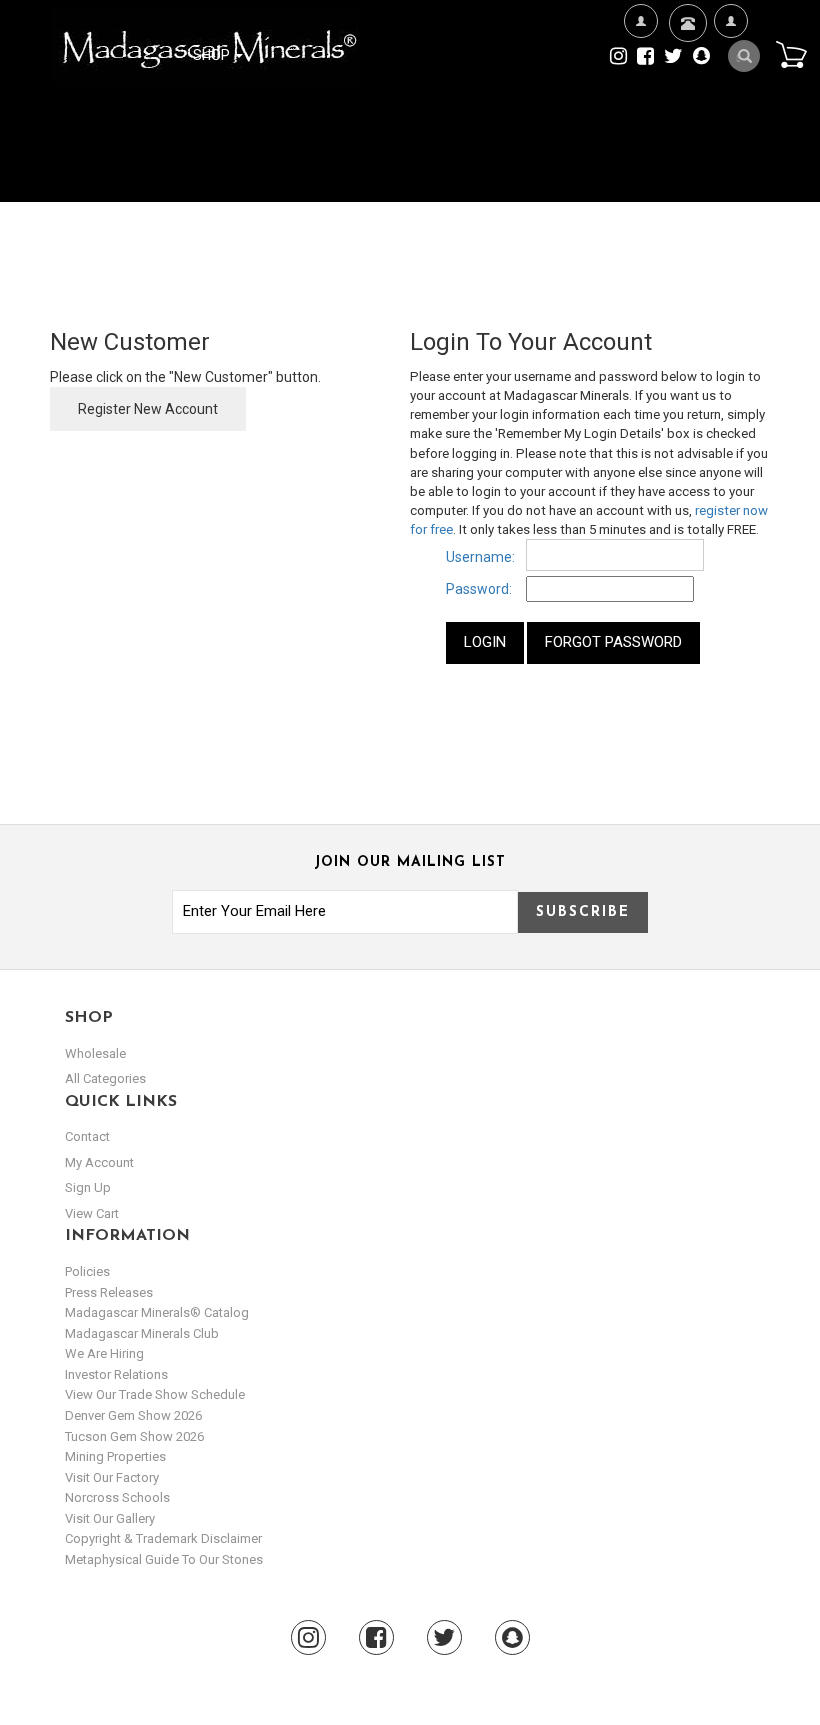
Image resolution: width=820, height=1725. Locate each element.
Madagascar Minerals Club (142, 1333)
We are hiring (104, 1353)
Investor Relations (116, 1374)
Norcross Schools (117, 1497)
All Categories (105, 1078)
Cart (791, 54)
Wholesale (95, 1053)
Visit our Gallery (110, 1518)
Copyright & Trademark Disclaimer (163, 1538)
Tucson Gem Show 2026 (134, 1436)
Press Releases (109, 1292)
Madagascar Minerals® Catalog (157, 1312)
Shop (213, 55)
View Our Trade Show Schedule (155, 1394)
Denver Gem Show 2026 (133, 1415)
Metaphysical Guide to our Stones (164, 1559)
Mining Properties (115, 1456)
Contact (685, 81)
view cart (92, 1213)
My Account (730, 117)
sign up (88, 1187)
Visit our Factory (112, 1477)
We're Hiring (640, 117)
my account (99, 1162)
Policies (87, 1271)
